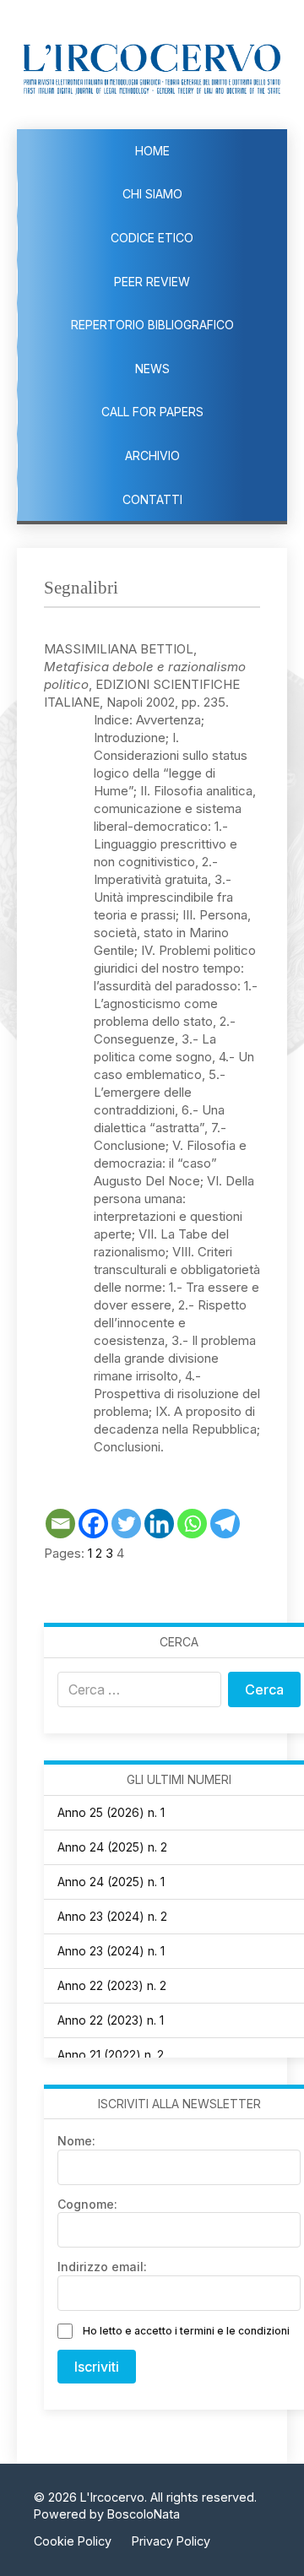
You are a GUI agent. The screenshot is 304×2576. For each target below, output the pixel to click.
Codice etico (152, 238)
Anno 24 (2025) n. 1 (111, 1882)
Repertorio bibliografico (152, 325)
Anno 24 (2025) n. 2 (112, 1847)
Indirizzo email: (102, 2267)
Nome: (76, 2141)
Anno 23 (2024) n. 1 (111, 1951)
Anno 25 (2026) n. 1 (111, 1812)
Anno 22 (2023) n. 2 (112, 1985)
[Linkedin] (159, 1524)
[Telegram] (225, 1524)
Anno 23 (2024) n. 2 (112, 1916)
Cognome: (87, 2204)
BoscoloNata (144, 2514)
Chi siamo (152, 194)
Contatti (152, 499)
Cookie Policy (73, 2541)
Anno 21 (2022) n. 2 (111, 2055)
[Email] (60, 1524)
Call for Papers (152, 412)
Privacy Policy (171, 2541)
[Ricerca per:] (139, 1689)
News (152, 369)
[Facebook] (93, 1524)
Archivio (152, 456)
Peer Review (152, 282)
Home (152, 151)
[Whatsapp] (192, 1524)
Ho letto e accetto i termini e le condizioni (186, 2331)
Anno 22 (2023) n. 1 (111, 2020)
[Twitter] (126, 1524)
